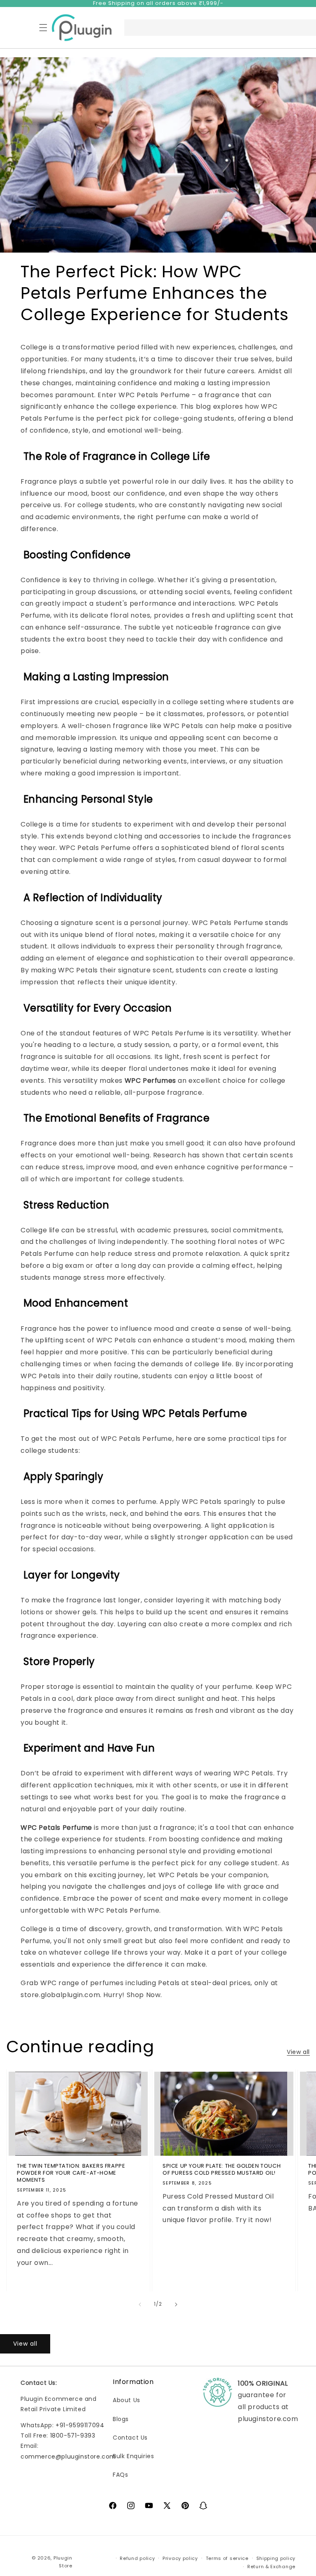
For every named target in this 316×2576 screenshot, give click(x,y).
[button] (43, 28)
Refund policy (137, 2558)
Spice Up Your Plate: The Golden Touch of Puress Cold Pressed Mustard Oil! (222, 2170)
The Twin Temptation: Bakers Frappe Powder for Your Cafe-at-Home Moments (71, 2173)
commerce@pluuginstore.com (68, 2457)
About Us (127, 2400)
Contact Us (130, 2438)
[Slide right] (176, 2304)
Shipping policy (276, 2558)
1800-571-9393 (73, 2435)
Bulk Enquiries (133, 2456)
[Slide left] (140, 2304)
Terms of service (227, 2558)
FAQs (120, 2475)
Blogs (121, 2419)
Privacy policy (180, 2558)
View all (298, 2052)
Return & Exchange (271, 2567)
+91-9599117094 (80, 2425)
